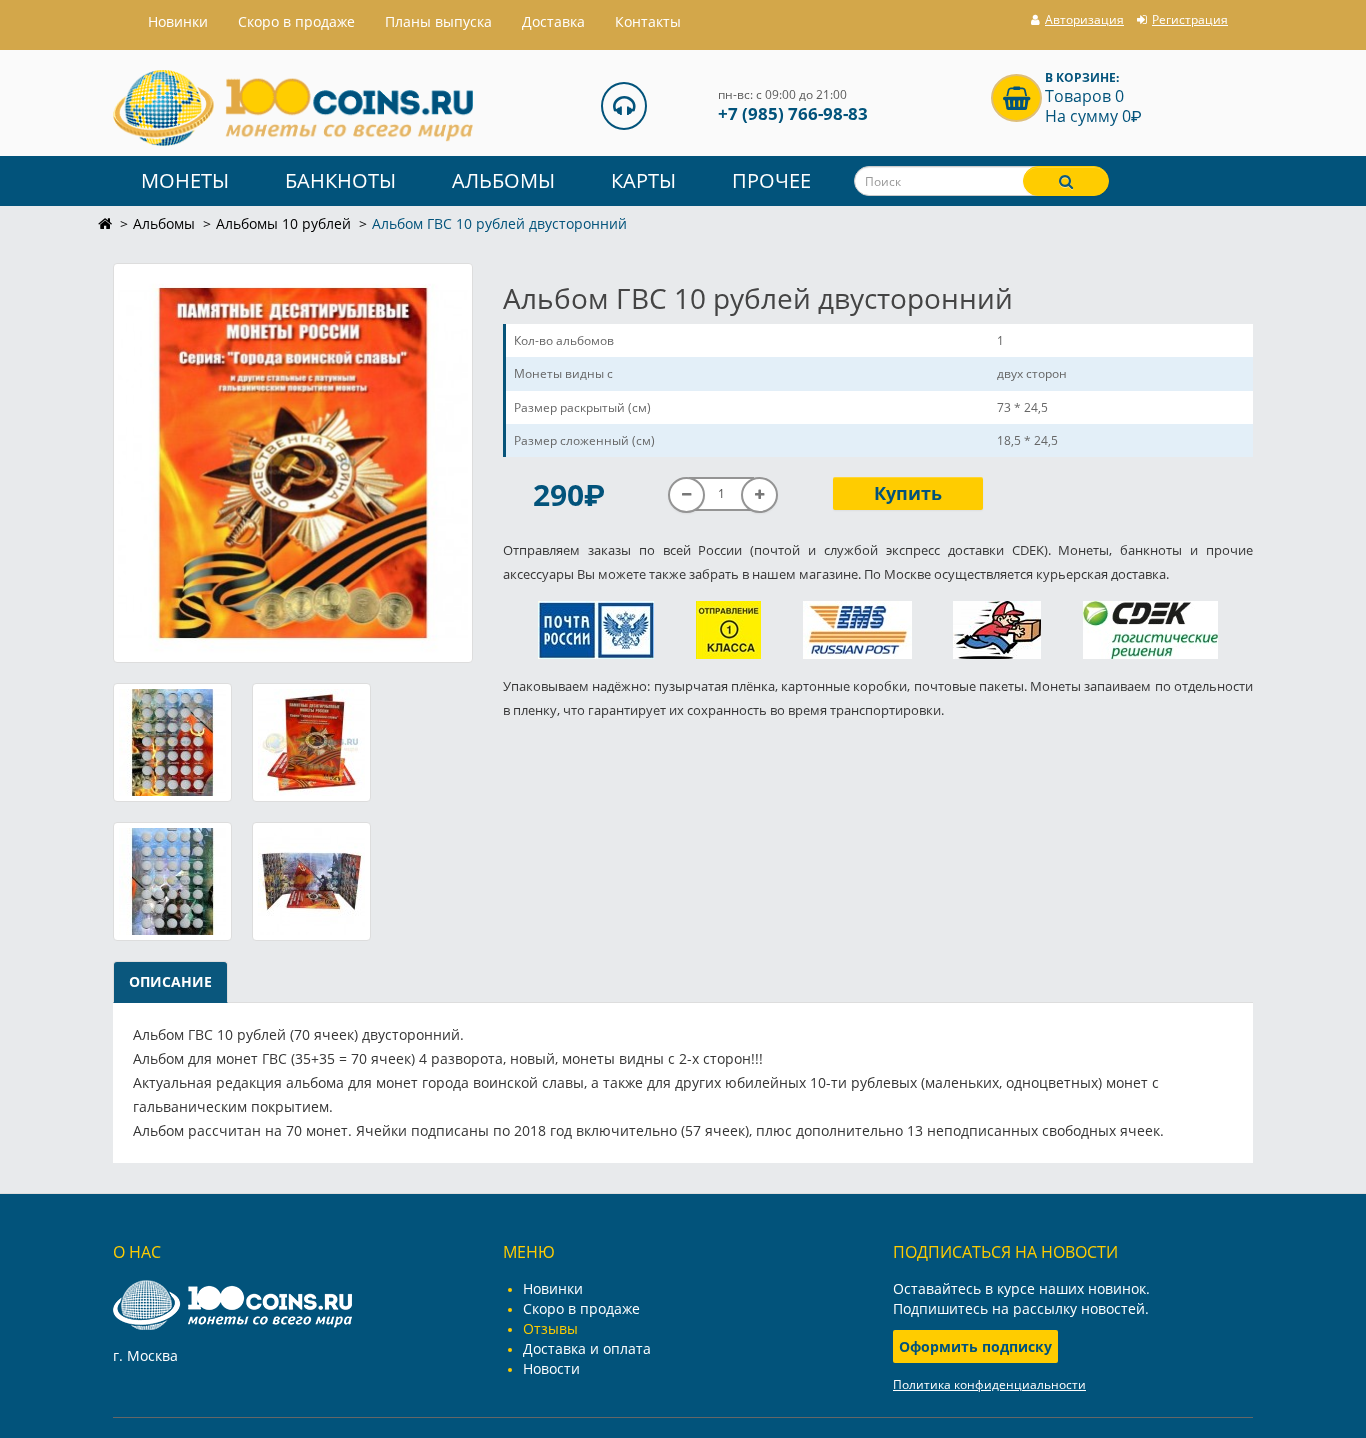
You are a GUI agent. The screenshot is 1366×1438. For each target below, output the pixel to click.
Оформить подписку (975, 1346)
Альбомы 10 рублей (283, 223)
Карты (643, 180)
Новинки (553, 1288)
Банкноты (340, 180)
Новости (551, 1368)
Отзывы (550, 1328)
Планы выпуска (438, 21)
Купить (908, 493)
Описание (170, 981)
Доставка (553, 21)
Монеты (185, 180)
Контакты (648, 21)
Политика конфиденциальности (989, 1384)
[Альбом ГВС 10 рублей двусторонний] (293, 463)
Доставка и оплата (587, 1348)
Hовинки (178, 21)
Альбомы (503, 180)
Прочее (771, 180)
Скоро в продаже (296, 21)
